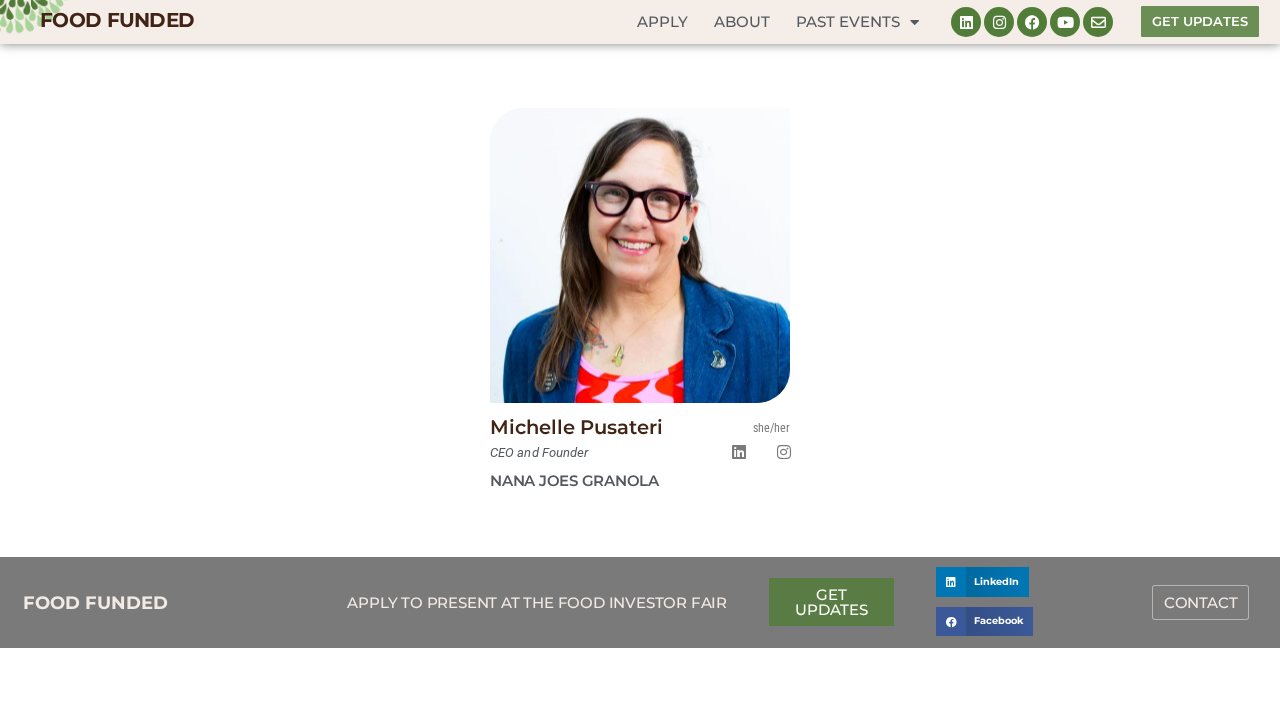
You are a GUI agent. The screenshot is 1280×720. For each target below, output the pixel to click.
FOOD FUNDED (117, 20)
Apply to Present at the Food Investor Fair (537, 602)
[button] (982, 581)
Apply (662, 21)
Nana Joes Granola (574, 480)
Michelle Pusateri (576, 427)
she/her (771, 428)
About (742, 21)
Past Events (848, 21)
